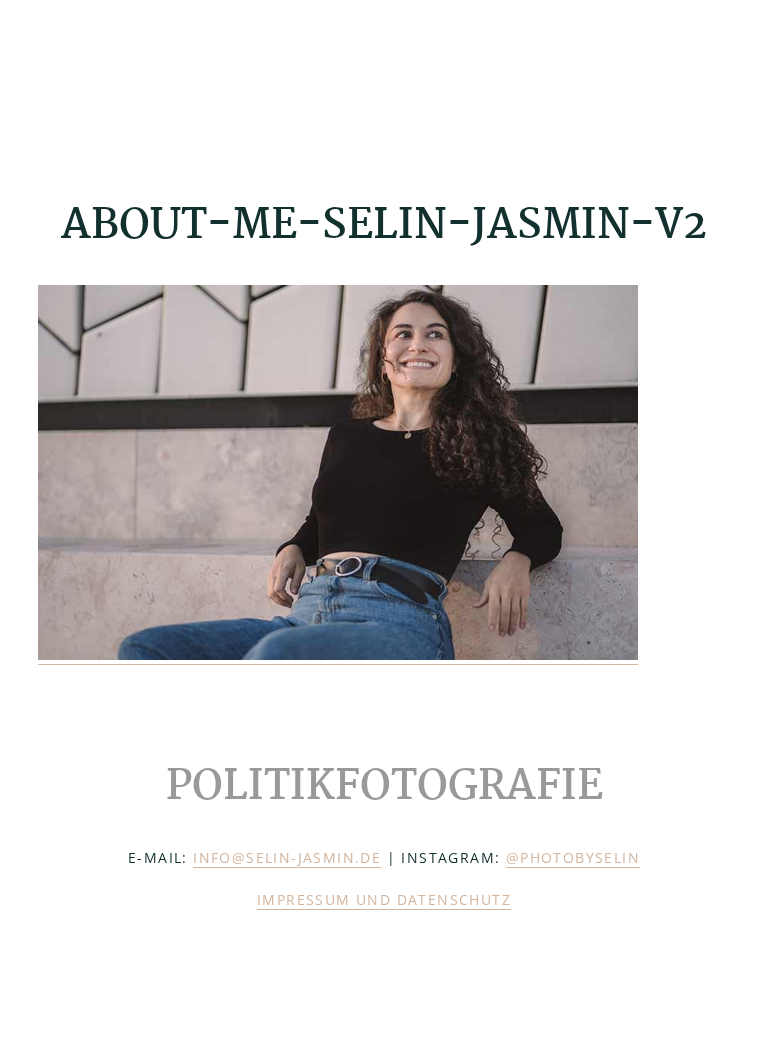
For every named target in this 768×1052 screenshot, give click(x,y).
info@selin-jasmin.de (287, 857)
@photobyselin (573, 857)
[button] (717, 77)
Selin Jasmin (138, 77)
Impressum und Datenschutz (384, 899)
